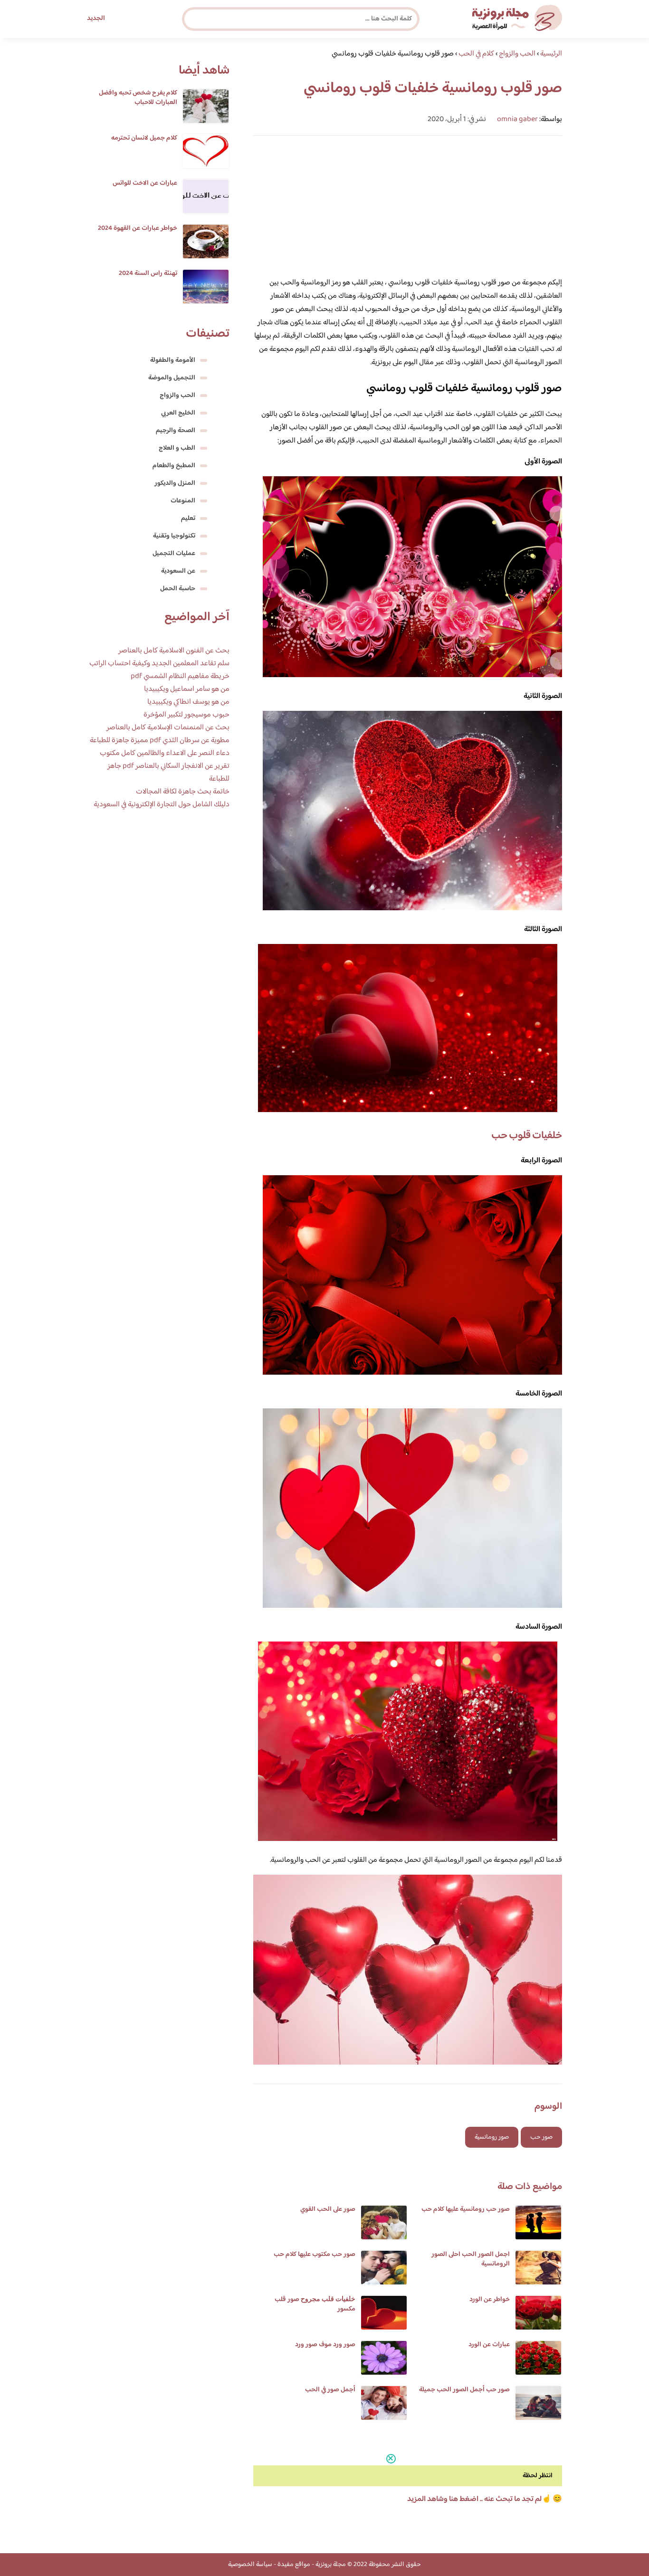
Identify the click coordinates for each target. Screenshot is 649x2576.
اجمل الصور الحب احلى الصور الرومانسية (471, 2259)
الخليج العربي (178, 413)
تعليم (188, 519)
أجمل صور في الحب (330, 2390)
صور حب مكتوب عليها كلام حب (315, 2255)
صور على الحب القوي (328, 2209)
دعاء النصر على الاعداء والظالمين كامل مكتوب (165, 753)
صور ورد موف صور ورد (325, 2345)
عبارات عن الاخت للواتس (145, 183)
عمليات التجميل (174, 554)
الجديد (96, 19)
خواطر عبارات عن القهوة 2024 (138, 228)
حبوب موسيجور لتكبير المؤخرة (186, 715)
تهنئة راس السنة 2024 (148, 274)
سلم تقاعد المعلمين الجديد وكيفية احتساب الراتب (159, 664)
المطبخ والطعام (174, 466)
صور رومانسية (492, 2137)
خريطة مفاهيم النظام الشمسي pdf (180, 676)
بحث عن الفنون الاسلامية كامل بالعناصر (174, 651)
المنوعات (183, 501)
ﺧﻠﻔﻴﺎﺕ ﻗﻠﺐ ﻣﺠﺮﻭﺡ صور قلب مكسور (315, 2304)
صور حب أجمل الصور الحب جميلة (464, 2390)
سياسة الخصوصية (250, 2565)
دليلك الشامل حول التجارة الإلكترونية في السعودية (162, 805)
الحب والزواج (177, 396)
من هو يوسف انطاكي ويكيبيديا (188, 702)
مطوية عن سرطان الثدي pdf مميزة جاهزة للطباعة (160, 741)
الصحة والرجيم (176, 431)
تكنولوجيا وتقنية (174, 536)
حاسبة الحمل (178, 589)
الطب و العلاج (177, 448)
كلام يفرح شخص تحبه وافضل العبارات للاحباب (138, 98)
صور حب (541, 2137)
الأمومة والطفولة (173, 360)
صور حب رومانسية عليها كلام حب (466, 2209)
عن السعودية (178, 571)
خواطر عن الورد (490, 2300)
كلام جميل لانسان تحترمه (144, 138)
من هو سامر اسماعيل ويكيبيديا (187, 689)
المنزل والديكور (175, 483)
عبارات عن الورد (489, 2345)
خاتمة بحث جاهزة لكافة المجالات (183, 792)
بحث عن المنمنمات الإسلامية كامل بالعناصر (168, 728)
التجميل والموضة (172, 378)
